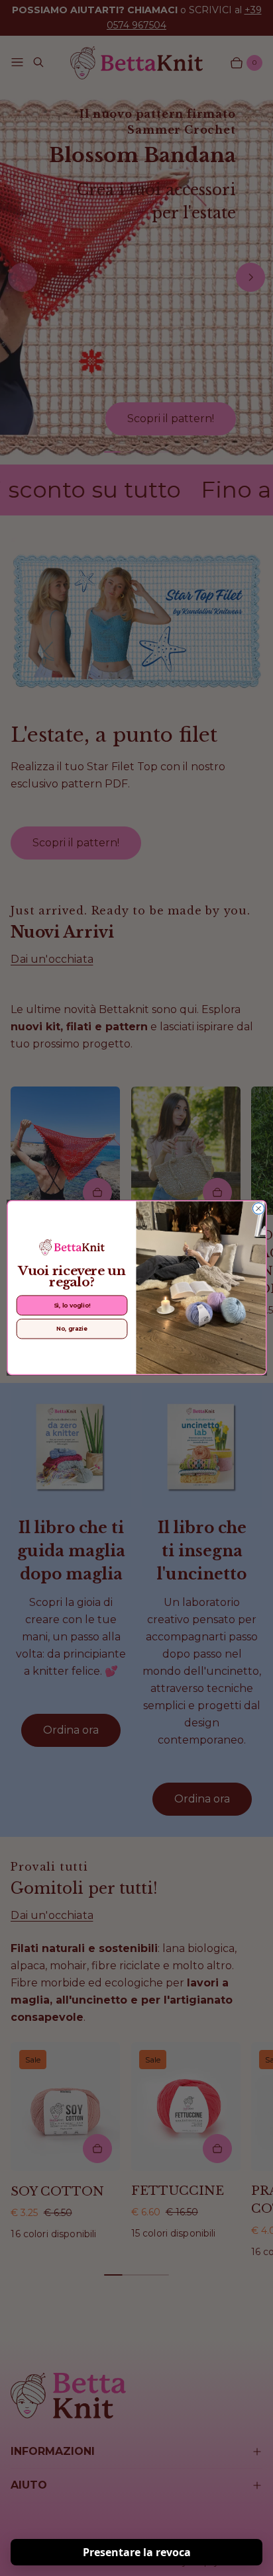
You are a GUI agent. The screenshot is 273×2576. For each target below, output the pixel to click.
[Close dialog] (258, 1209)
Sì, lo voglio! (72, 1306)
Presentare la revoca (137, 2552)
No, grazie (71, 1329)
